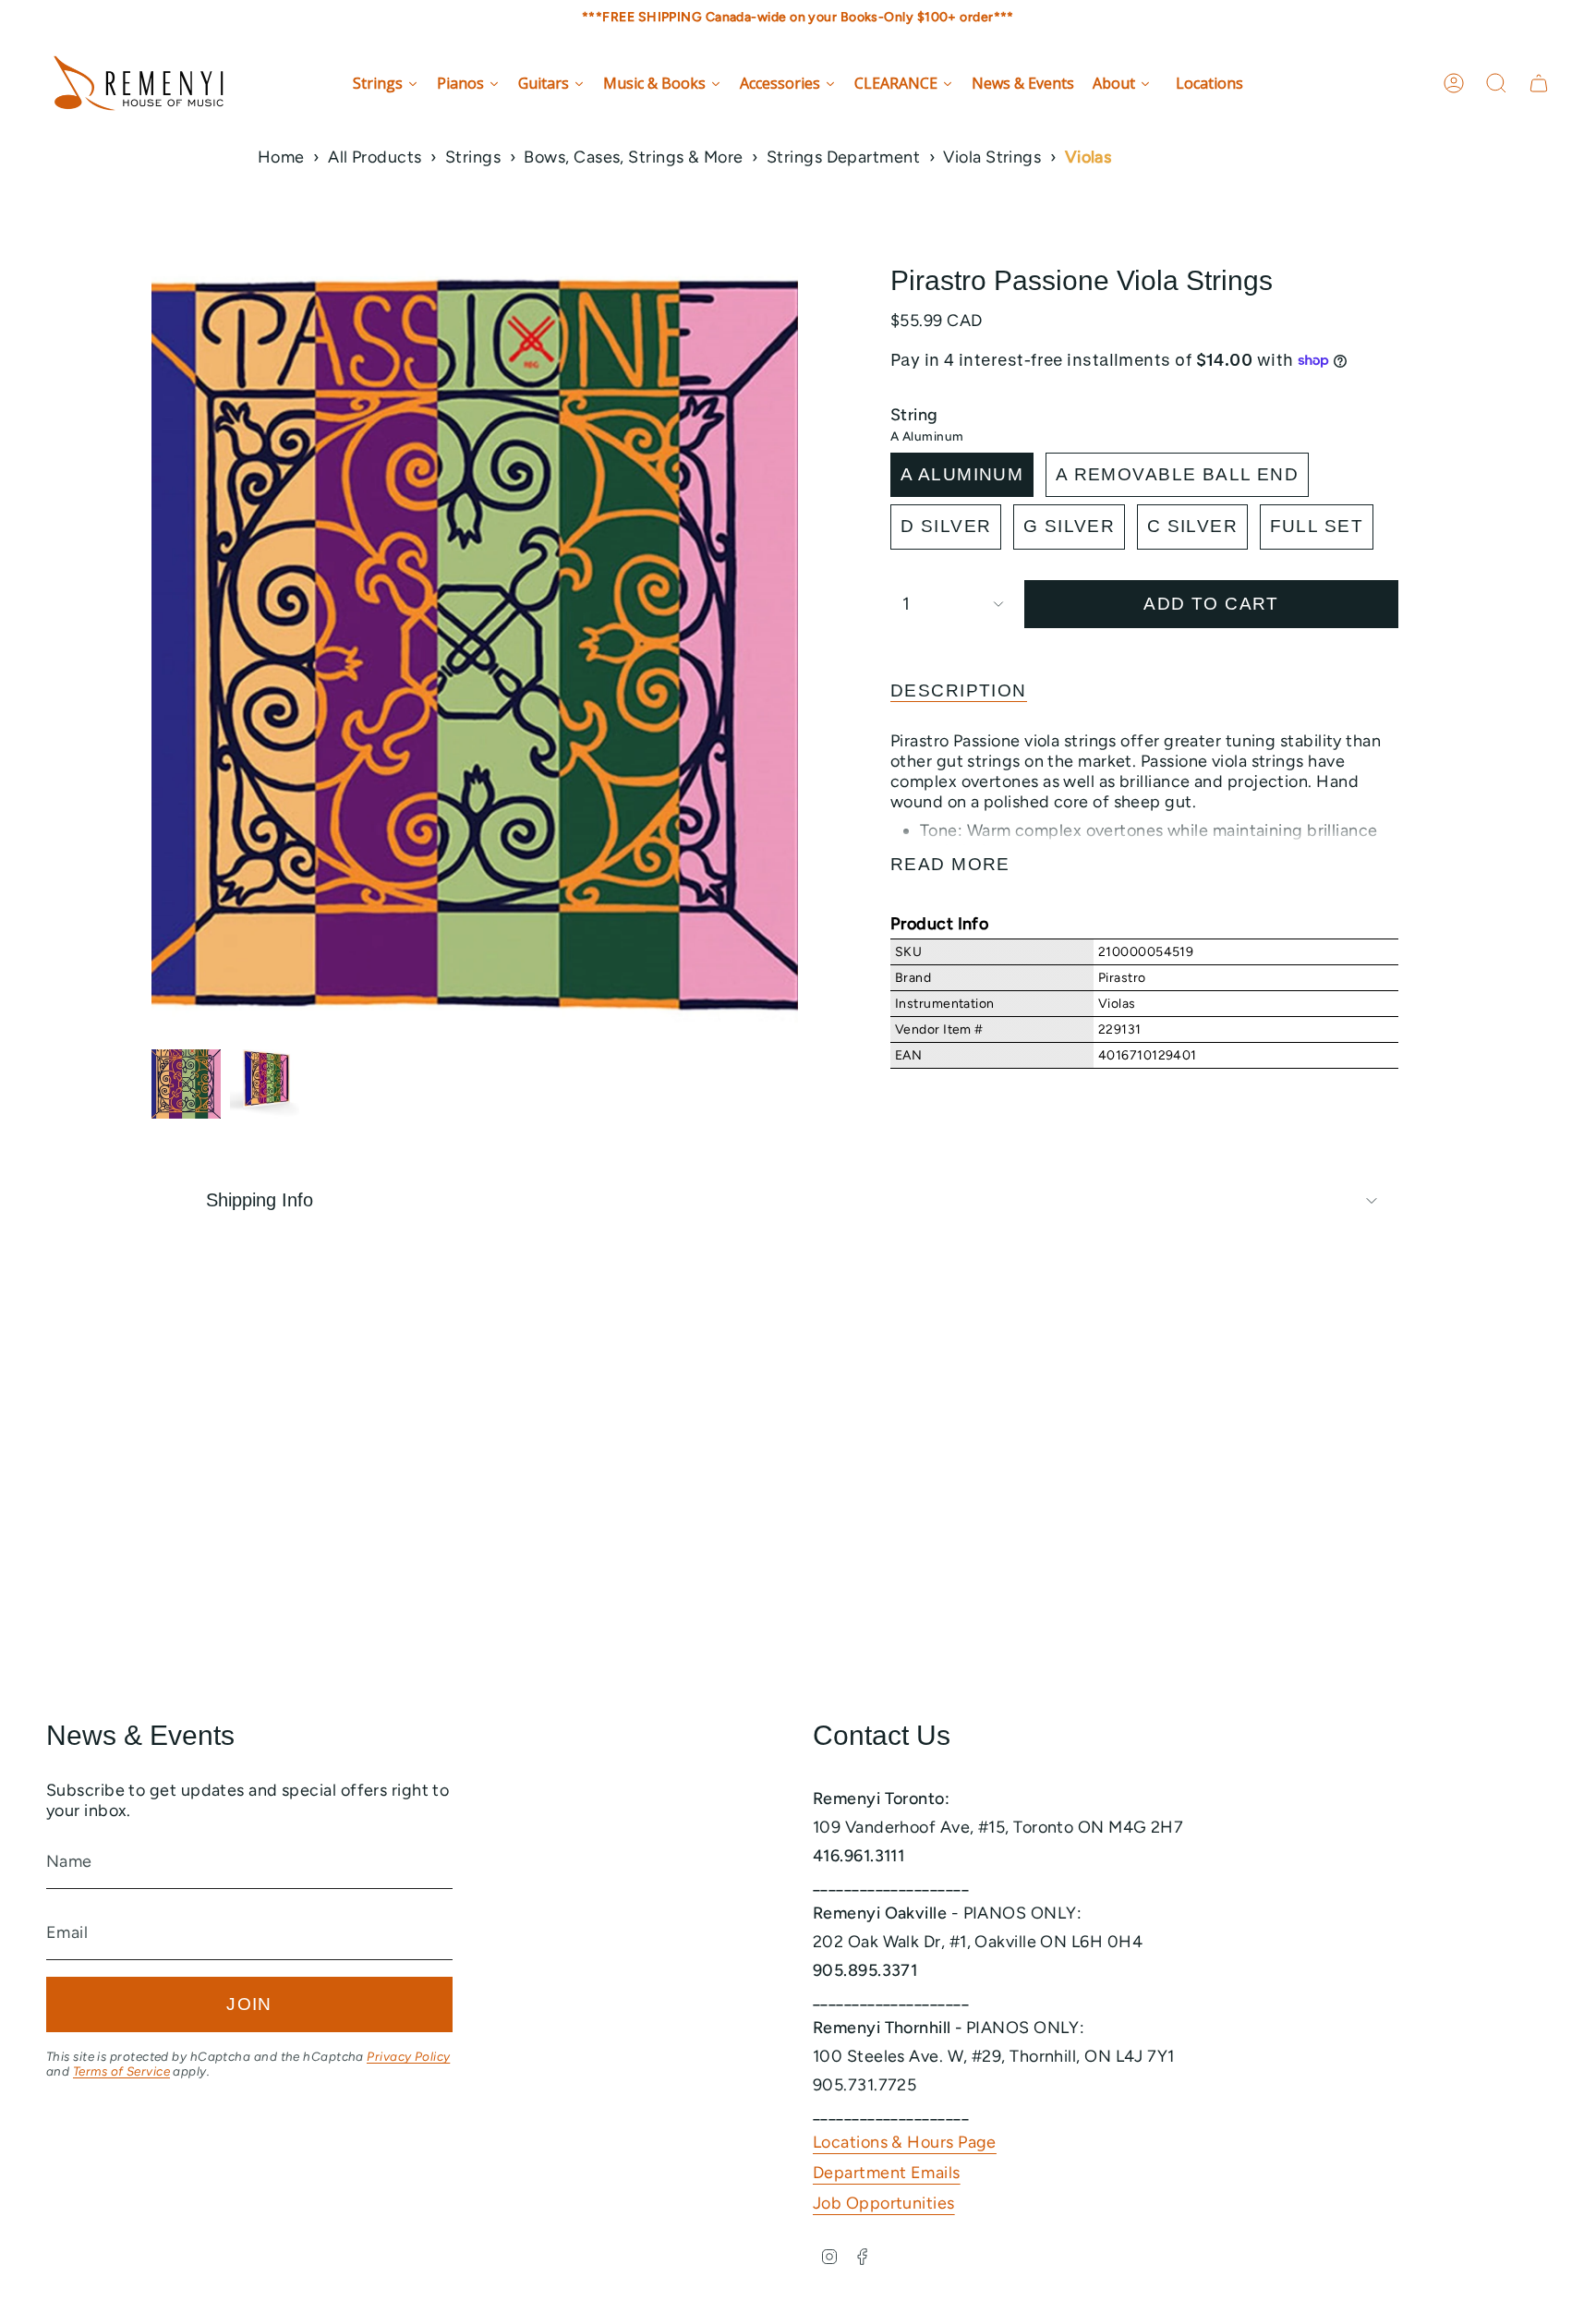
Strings (473, 157)
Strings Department (843, 157)
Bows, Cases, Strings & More (633, 157)
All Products (375, 157)
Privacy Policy (408, 2056)
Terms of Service (121, 2071)
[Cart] (1539, 83)
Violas (1088, 157)
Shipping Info (260, 1200)
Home (281, 157)
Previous (151, 652)
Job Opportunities (884, 2203)
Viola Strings (992, 157)
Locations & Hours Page (905, 2142)
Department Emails (887, 2173)
